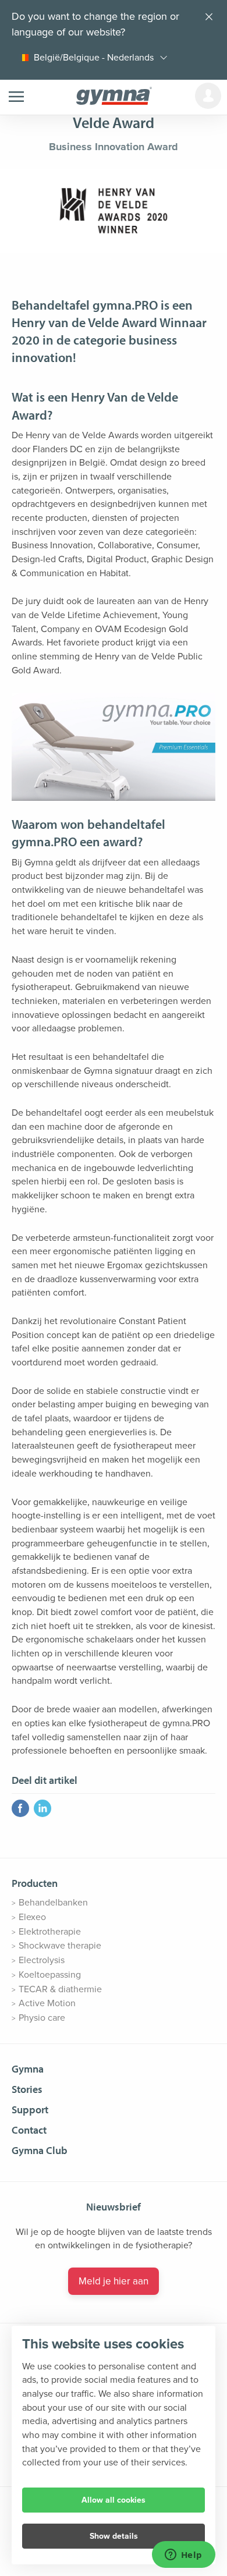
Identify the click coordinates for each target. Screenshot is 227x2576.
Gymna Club (40, 2150)
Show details (114, 2536)
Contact (29, 2130)
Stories (27, 2089)
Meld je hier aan (114, 2281)
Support (30, 2110)
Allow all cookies (114, 2500)
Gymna (28, 2069)
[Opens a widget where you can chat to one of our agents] (183, 2556)
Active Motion (47, 2003)
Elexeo (32, 1917)
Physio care (42, 2018)
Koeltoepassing (50, 1975)
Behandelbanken (53, 1903)
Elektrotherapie (50, 1932)
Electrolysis (42, 1960)
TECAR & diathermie (60, 1989)
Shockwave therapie (60, 1946)
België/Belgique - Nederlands (94, 58)
